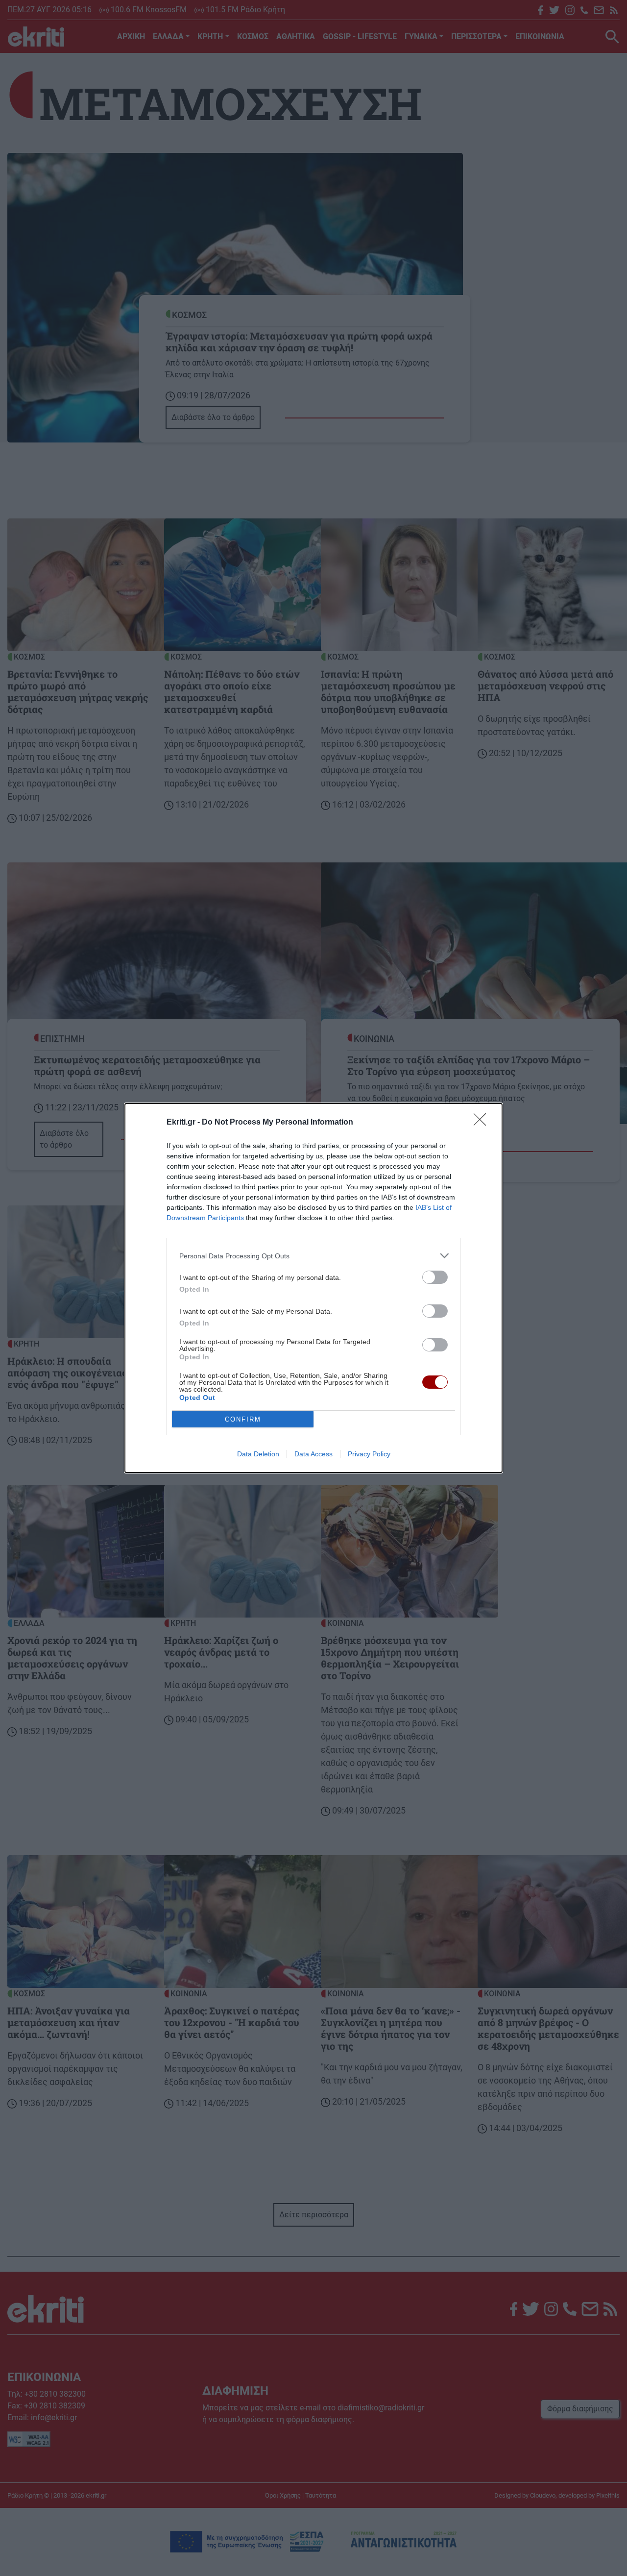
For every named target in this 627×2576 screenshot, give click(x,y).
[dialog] (313, 1288)
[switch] (435, 1277)
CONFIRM (243, 1419)
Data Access (313, 1454)
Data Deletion (258, 1454)
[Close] (483, 1123)
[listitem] (313, 1256)
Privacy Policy (369, 1454)
